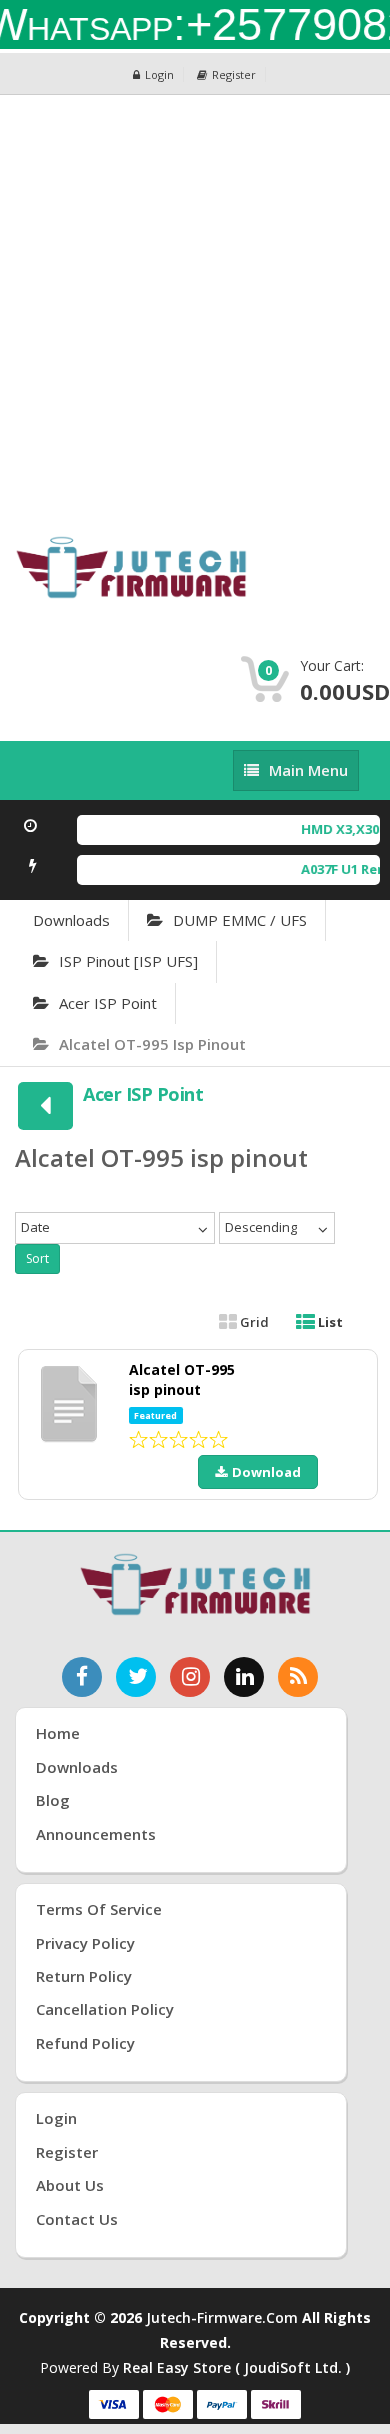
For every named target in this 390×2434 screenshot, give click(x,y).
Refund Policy (85, 2043)
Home (58, 1733)
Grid (253, 1322)
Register (234, 74)
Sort (37, 1258)
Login (159, 74)
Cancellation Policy (105, 2009)
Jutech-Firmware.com (222, 2317)
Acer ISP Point (108, 1003)
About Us (70, 2185)
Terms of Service (99, 1909)
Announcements (96, 1834)
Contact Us (77, 2219)
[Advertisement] (195, 300)
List (329, 1322)
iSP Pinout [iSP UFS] (128, 961)
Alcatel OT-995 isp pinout (152, 1044)
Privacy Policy (85, 1943)
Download (266, 1472)
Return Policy (84, 1976)
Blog (53, 1800)
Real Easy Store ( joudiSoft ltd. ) (236, 2367)
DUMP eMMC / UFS (240, 920)
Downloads (71, 920)
